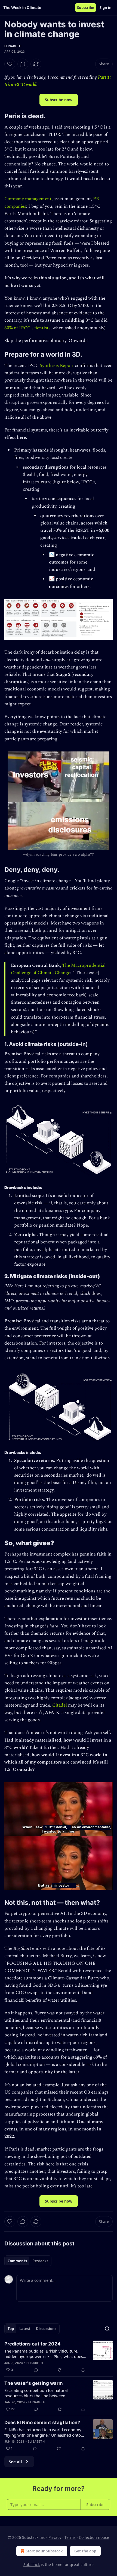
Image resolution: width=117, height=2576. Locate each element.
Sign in (106, 8)
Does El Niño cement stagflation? (42, 2423)
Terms (70, 2537)
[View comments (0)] (23, 64)
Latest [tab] (25, 2329)
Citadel (60, 1705)
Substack (32, 2564)
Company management (28, 199)
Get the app (85, 2551)
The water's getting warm (34, 2383)
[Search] (107, 2329)
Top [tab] (11, 2329)
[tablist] (28, 2261)
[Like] (10, 64)
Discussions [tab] (46, 2329)
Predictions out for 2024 (33, 2344)
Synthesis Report (57, 366)
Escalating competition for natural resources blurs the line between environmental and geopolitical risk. (38, 2393)
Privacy (55, 2537)
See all (15, 2462)
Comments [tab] (17, 2261)
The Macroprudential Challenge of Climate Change (58, 969)
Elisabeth (13, 46)
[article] (59, 2357)
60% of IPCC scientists (27, 328)
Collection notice (94, 2537)
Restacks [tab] (40, 2261)
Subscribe (86, 8)
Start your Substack (44, 2551)
